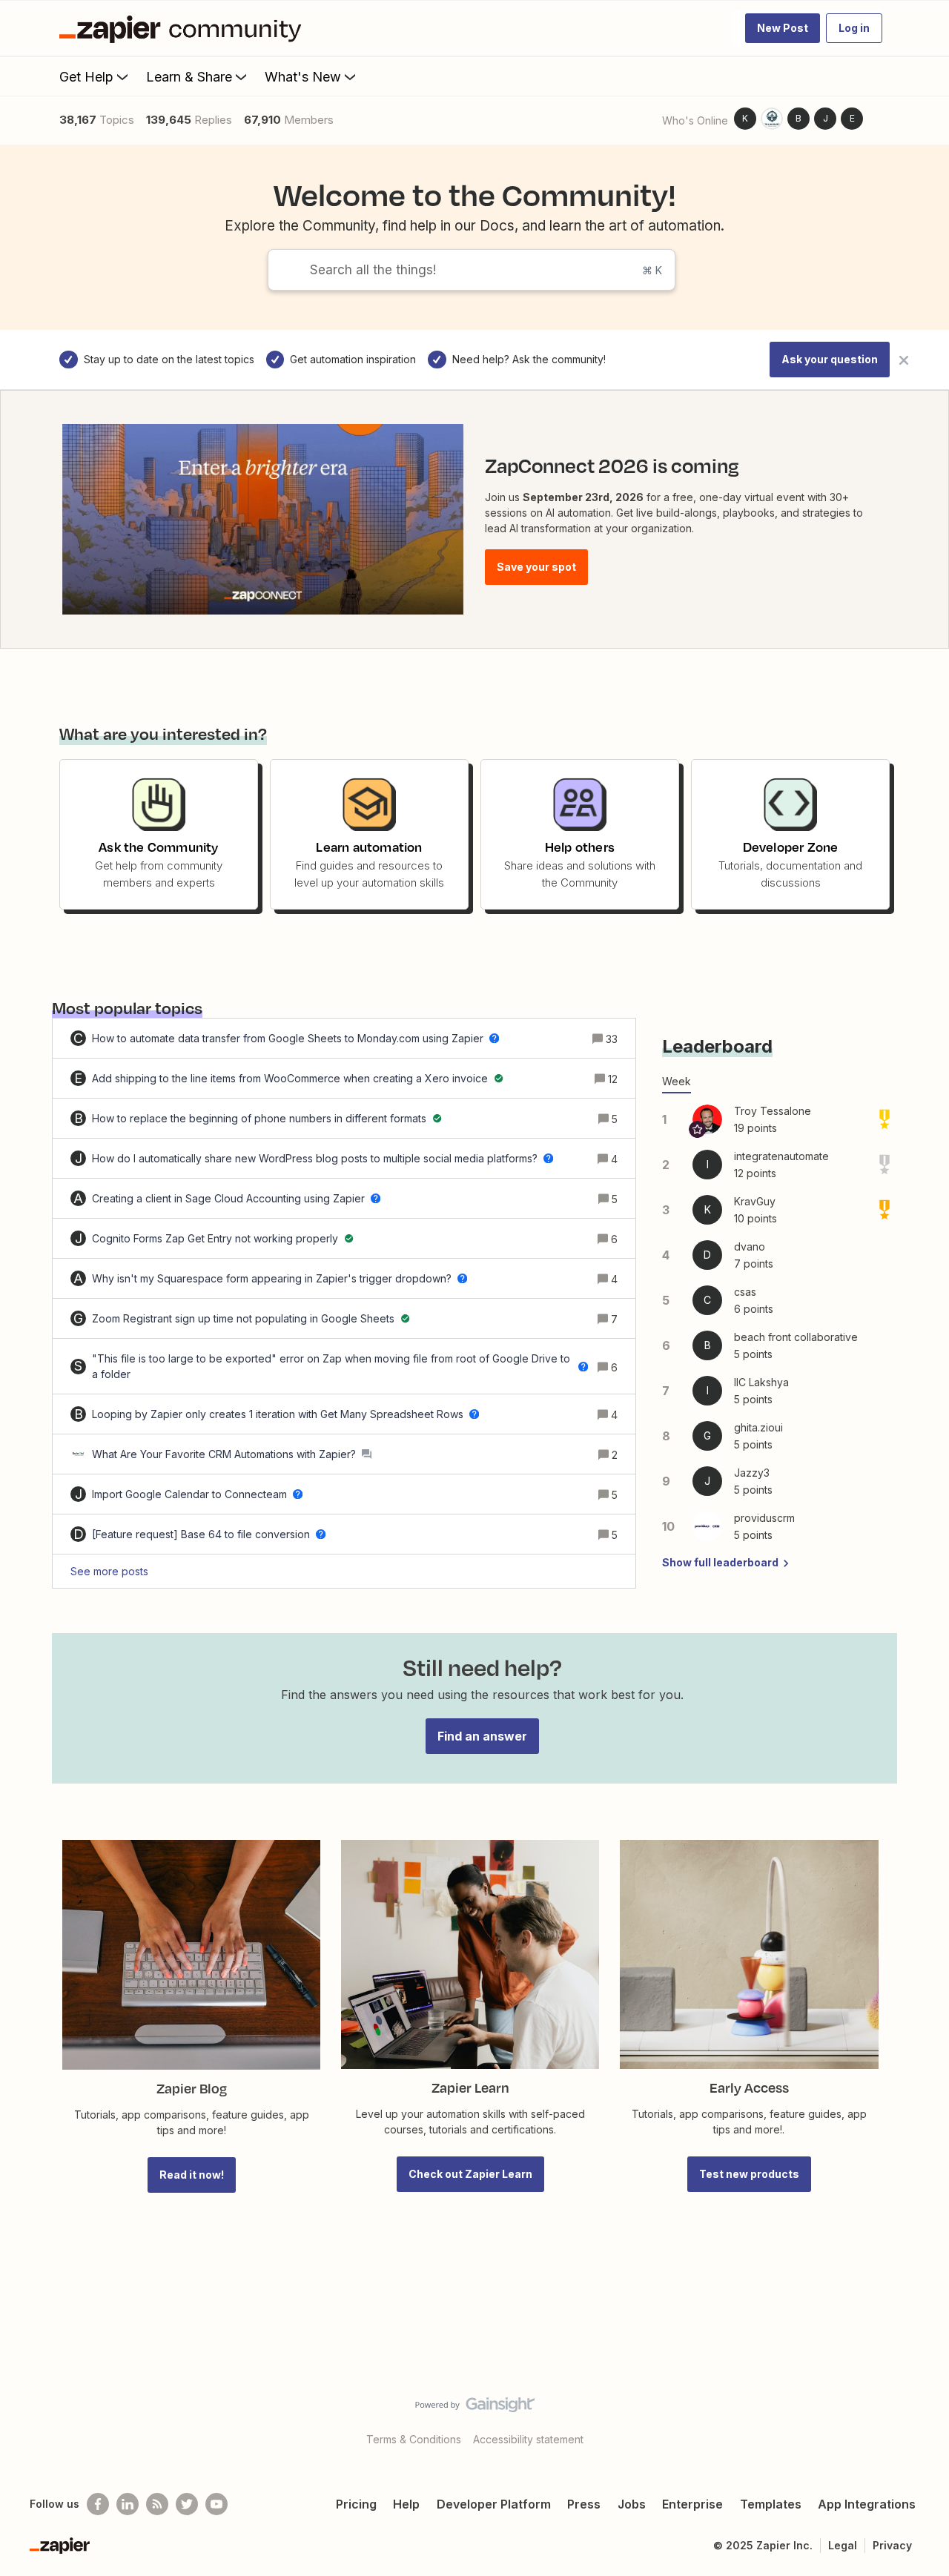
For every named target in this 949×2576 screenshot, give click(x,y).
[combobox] (472, 270)
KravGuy (755, 1201)
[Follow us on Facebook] (98, 2504)
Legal (843, 2545)
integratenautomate (781, 1156)
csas (745, 1292)
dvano (750, 1246)
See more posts (109, 1571)
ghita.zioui (758, 1427)
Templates (771, 2504)
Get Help (86, 77)
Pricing (356, 2504)
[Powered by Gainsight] (475, 2408)
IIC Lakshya (761, 1382)
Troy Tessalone (773, 1111)
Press (584, 2504)
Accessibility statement (528, 2439)
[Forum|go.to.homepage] (184, 28)
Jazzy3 (752, 1473)
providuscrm (764, 1518)
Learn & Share (189, 77)
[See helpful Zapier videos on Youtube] (216, 2504)
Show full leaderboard (720, 1562)
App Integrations (867, 2504)
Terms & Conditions (414, 2439)
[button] (783, 28)
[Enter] (282, 270)
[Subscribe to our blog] (157, 2504)
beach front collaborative (796, 1337)
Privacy (892, 2545)
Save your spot (536, 567)
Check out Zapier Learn (470, 2174)
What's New (303, 77)
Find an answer (482, 1736)
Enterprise (692, 2504)
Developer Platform (494, 2504)
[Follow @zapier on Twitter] (187, 2504)
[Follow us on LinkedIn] (128, 2504)
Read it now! (192, 2175)
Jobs (632, 2504)
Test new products (749, 2174)
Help (406, 2504)
